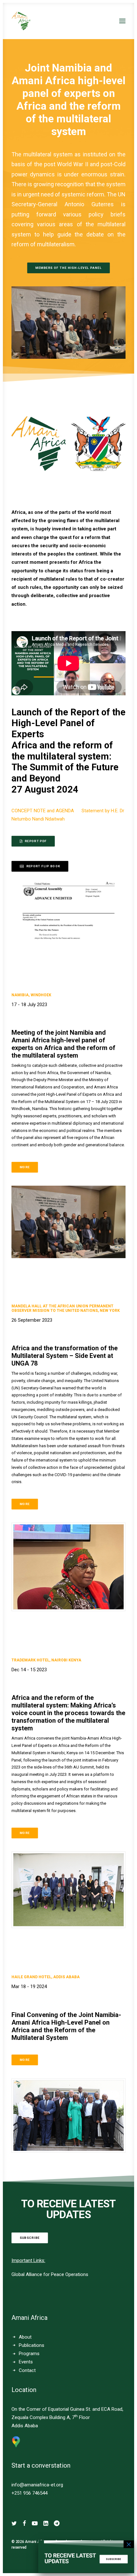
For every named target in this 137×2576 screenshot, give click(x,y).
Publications (32, 2345)
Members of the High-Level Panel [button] (68, 268)
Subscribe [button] (30, 2238)
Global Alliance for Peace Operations (50, 2274)
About (25, 2337)
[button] (122, 21)
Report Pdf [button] (36, 841)
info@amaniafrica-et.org (37, 2485)
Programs (29, 2354)
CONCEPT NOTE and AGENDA (47, 811)
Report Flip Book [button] (43, 866)
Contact (27, 2370)
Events (26, 2362)
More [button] (25, 1167)
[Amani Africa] (21, 21)
